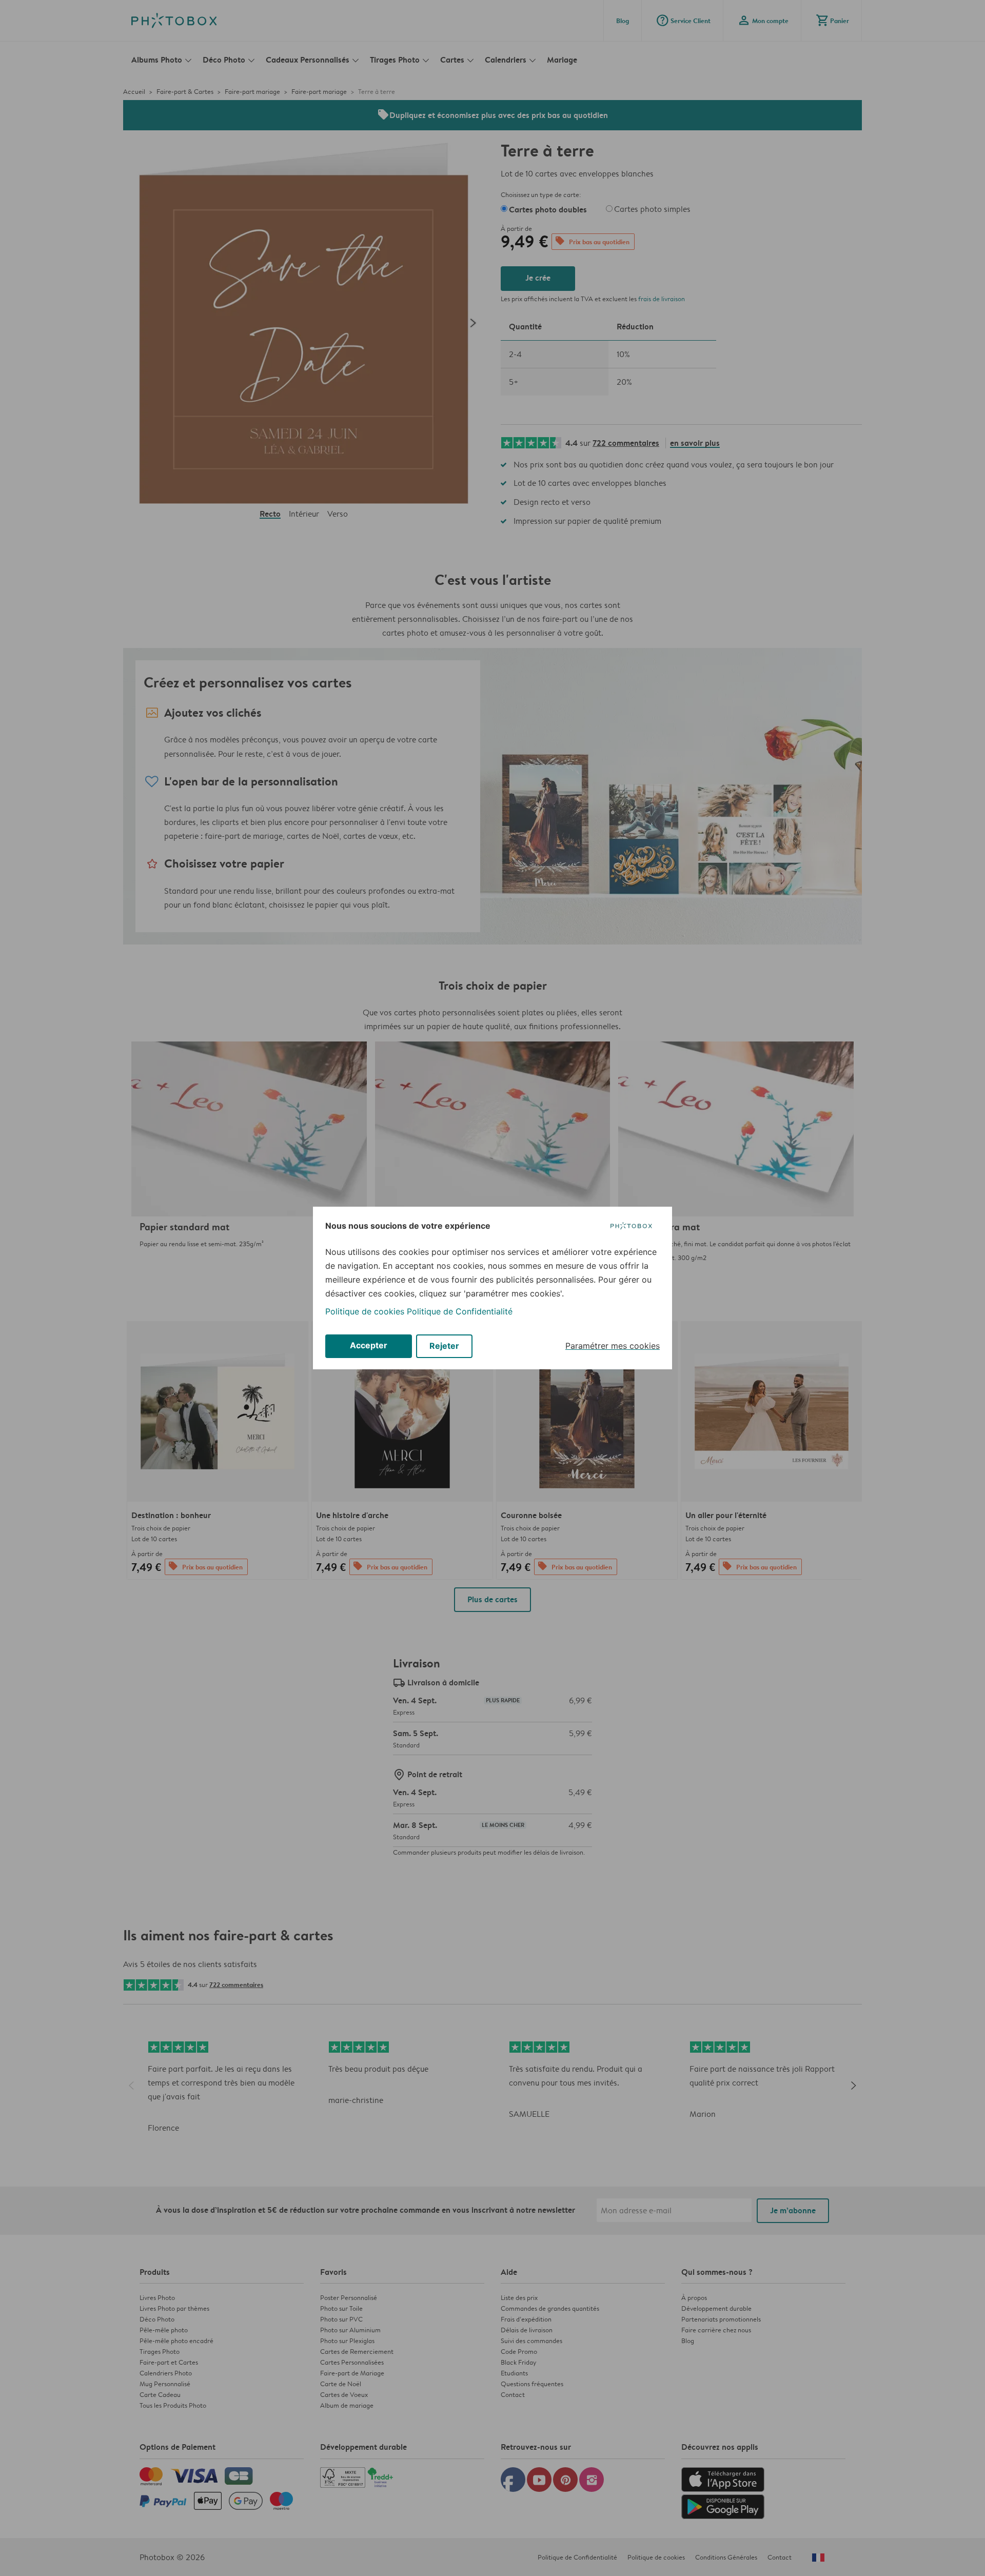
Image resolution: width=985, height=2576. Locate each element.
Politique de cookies (365, 1311)
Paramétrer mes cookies (613, 1346)
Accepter (369, 1345)
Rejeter (444, 1346)
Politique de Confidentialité (460, 1311)
